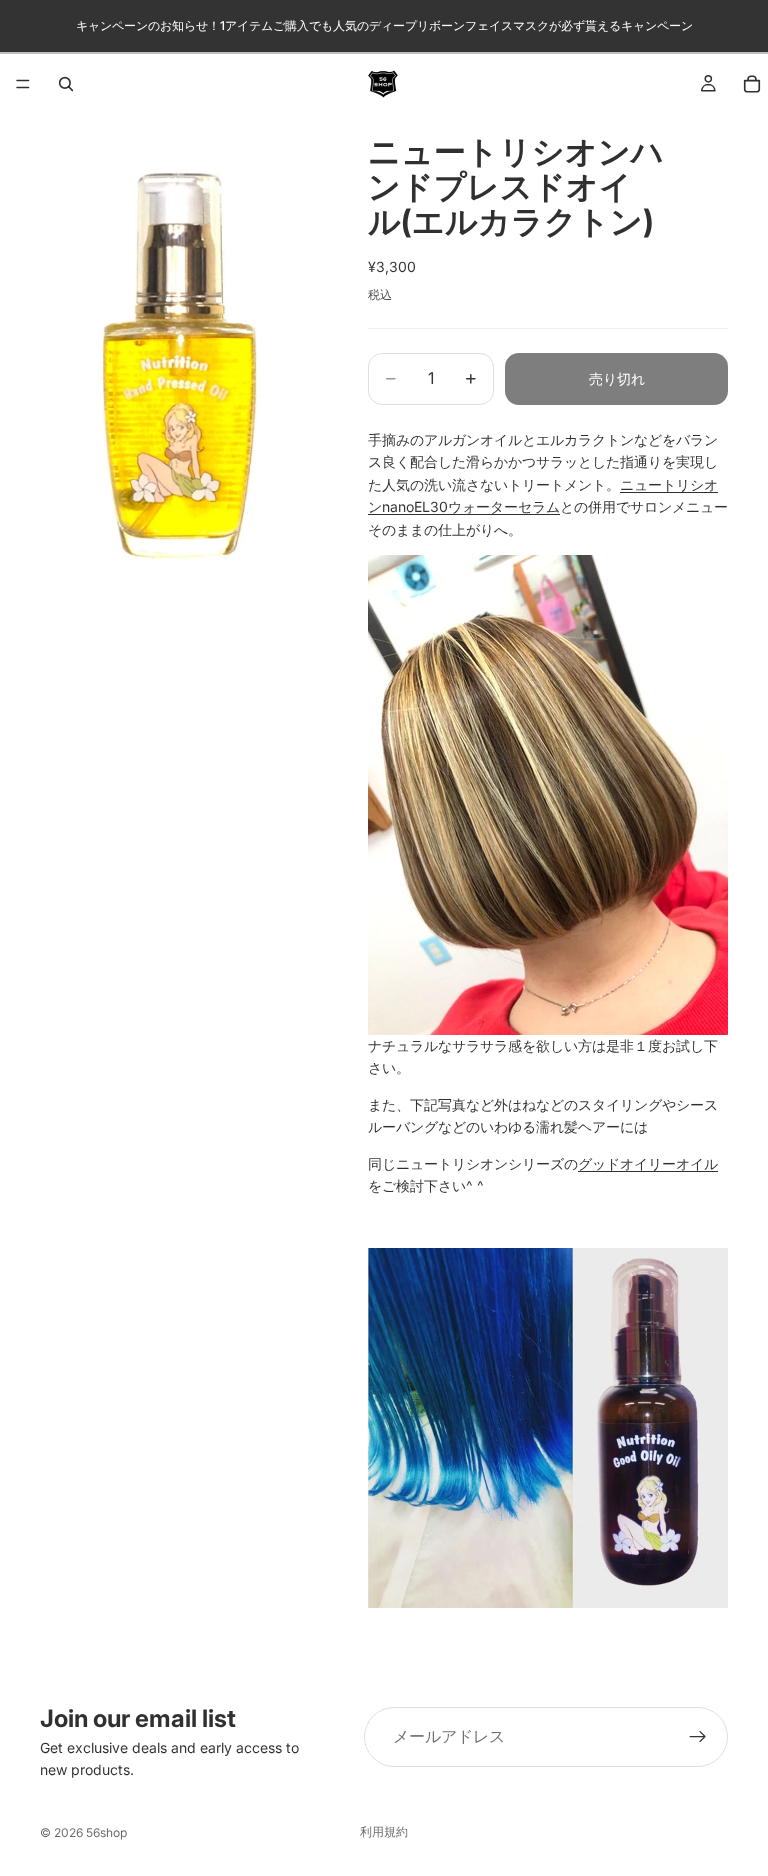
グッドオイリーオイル (648, 1163)
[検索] (66, 84)
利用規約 (384, 1831)
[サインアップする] (698, 1737)
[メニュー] (23, 84)
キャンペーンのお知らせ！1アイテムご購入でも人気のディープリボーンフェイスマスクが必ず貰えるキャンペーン (384, 25)
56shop (106, 1832)
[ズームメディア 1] (180, 362)
